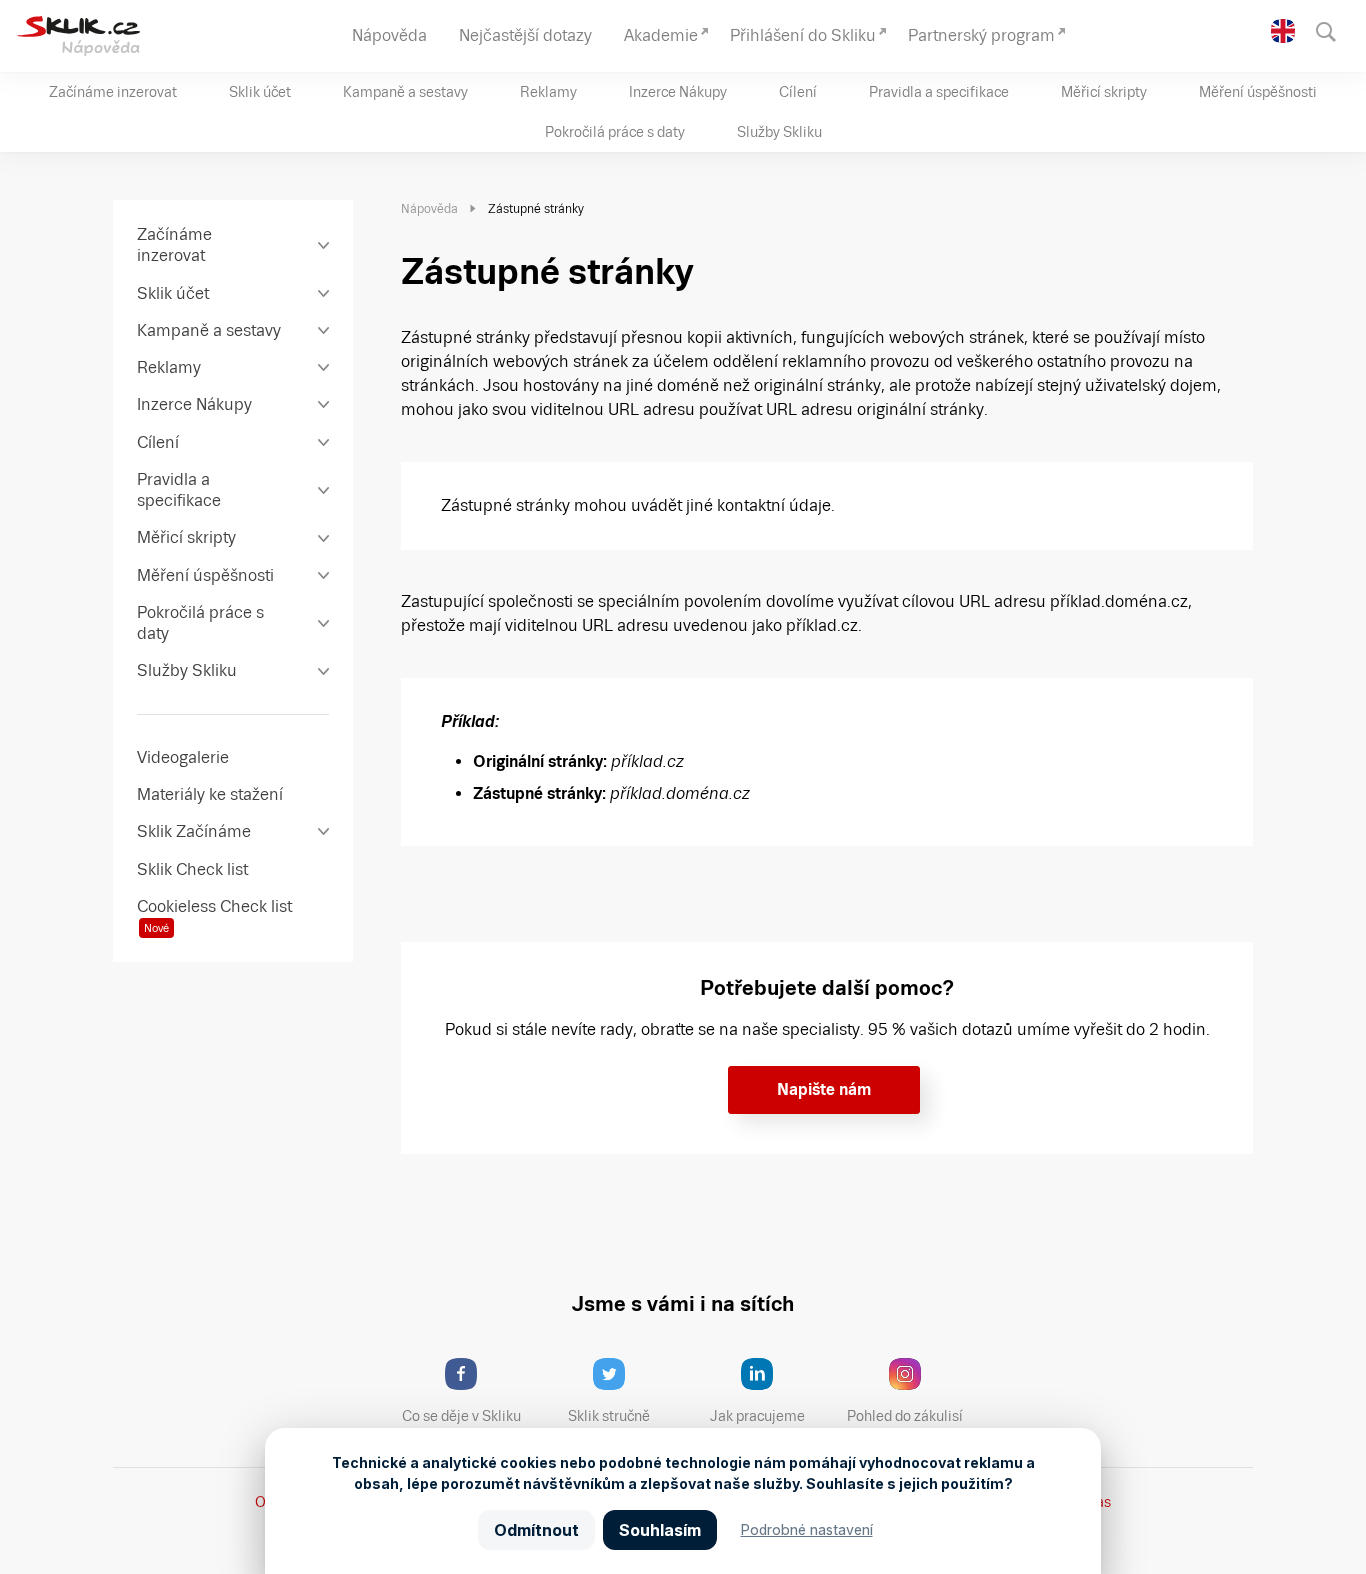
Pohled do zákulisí (905, 1416)
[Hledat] (1335, 30)
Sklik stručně (609, 1416)
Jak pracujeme (757, 1416)
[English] (1283, 31)
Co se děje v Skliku (461, 1416)
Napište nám (824, 1089)
